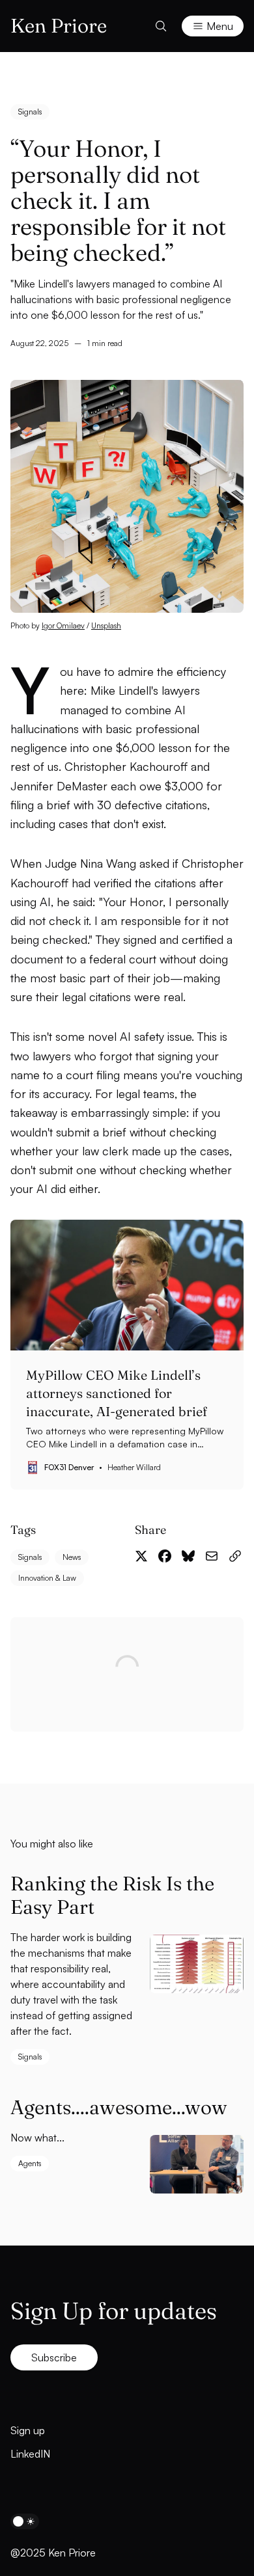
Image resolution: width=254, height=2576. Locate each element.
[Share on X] (141, 1556)
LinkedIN (30, 2454)
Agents (30, 2163)
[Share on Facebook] (165, 1556)
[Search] (161, 26)
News (72, 1557)
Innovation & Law (47, 1578)
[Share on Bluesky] (188, 1556)
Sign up (28, 2430)
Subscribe (54, 2357)
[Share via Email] (212, 1556)
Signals (30, 112)
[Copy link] (235, 1556)
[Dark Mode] (25, 2521)
